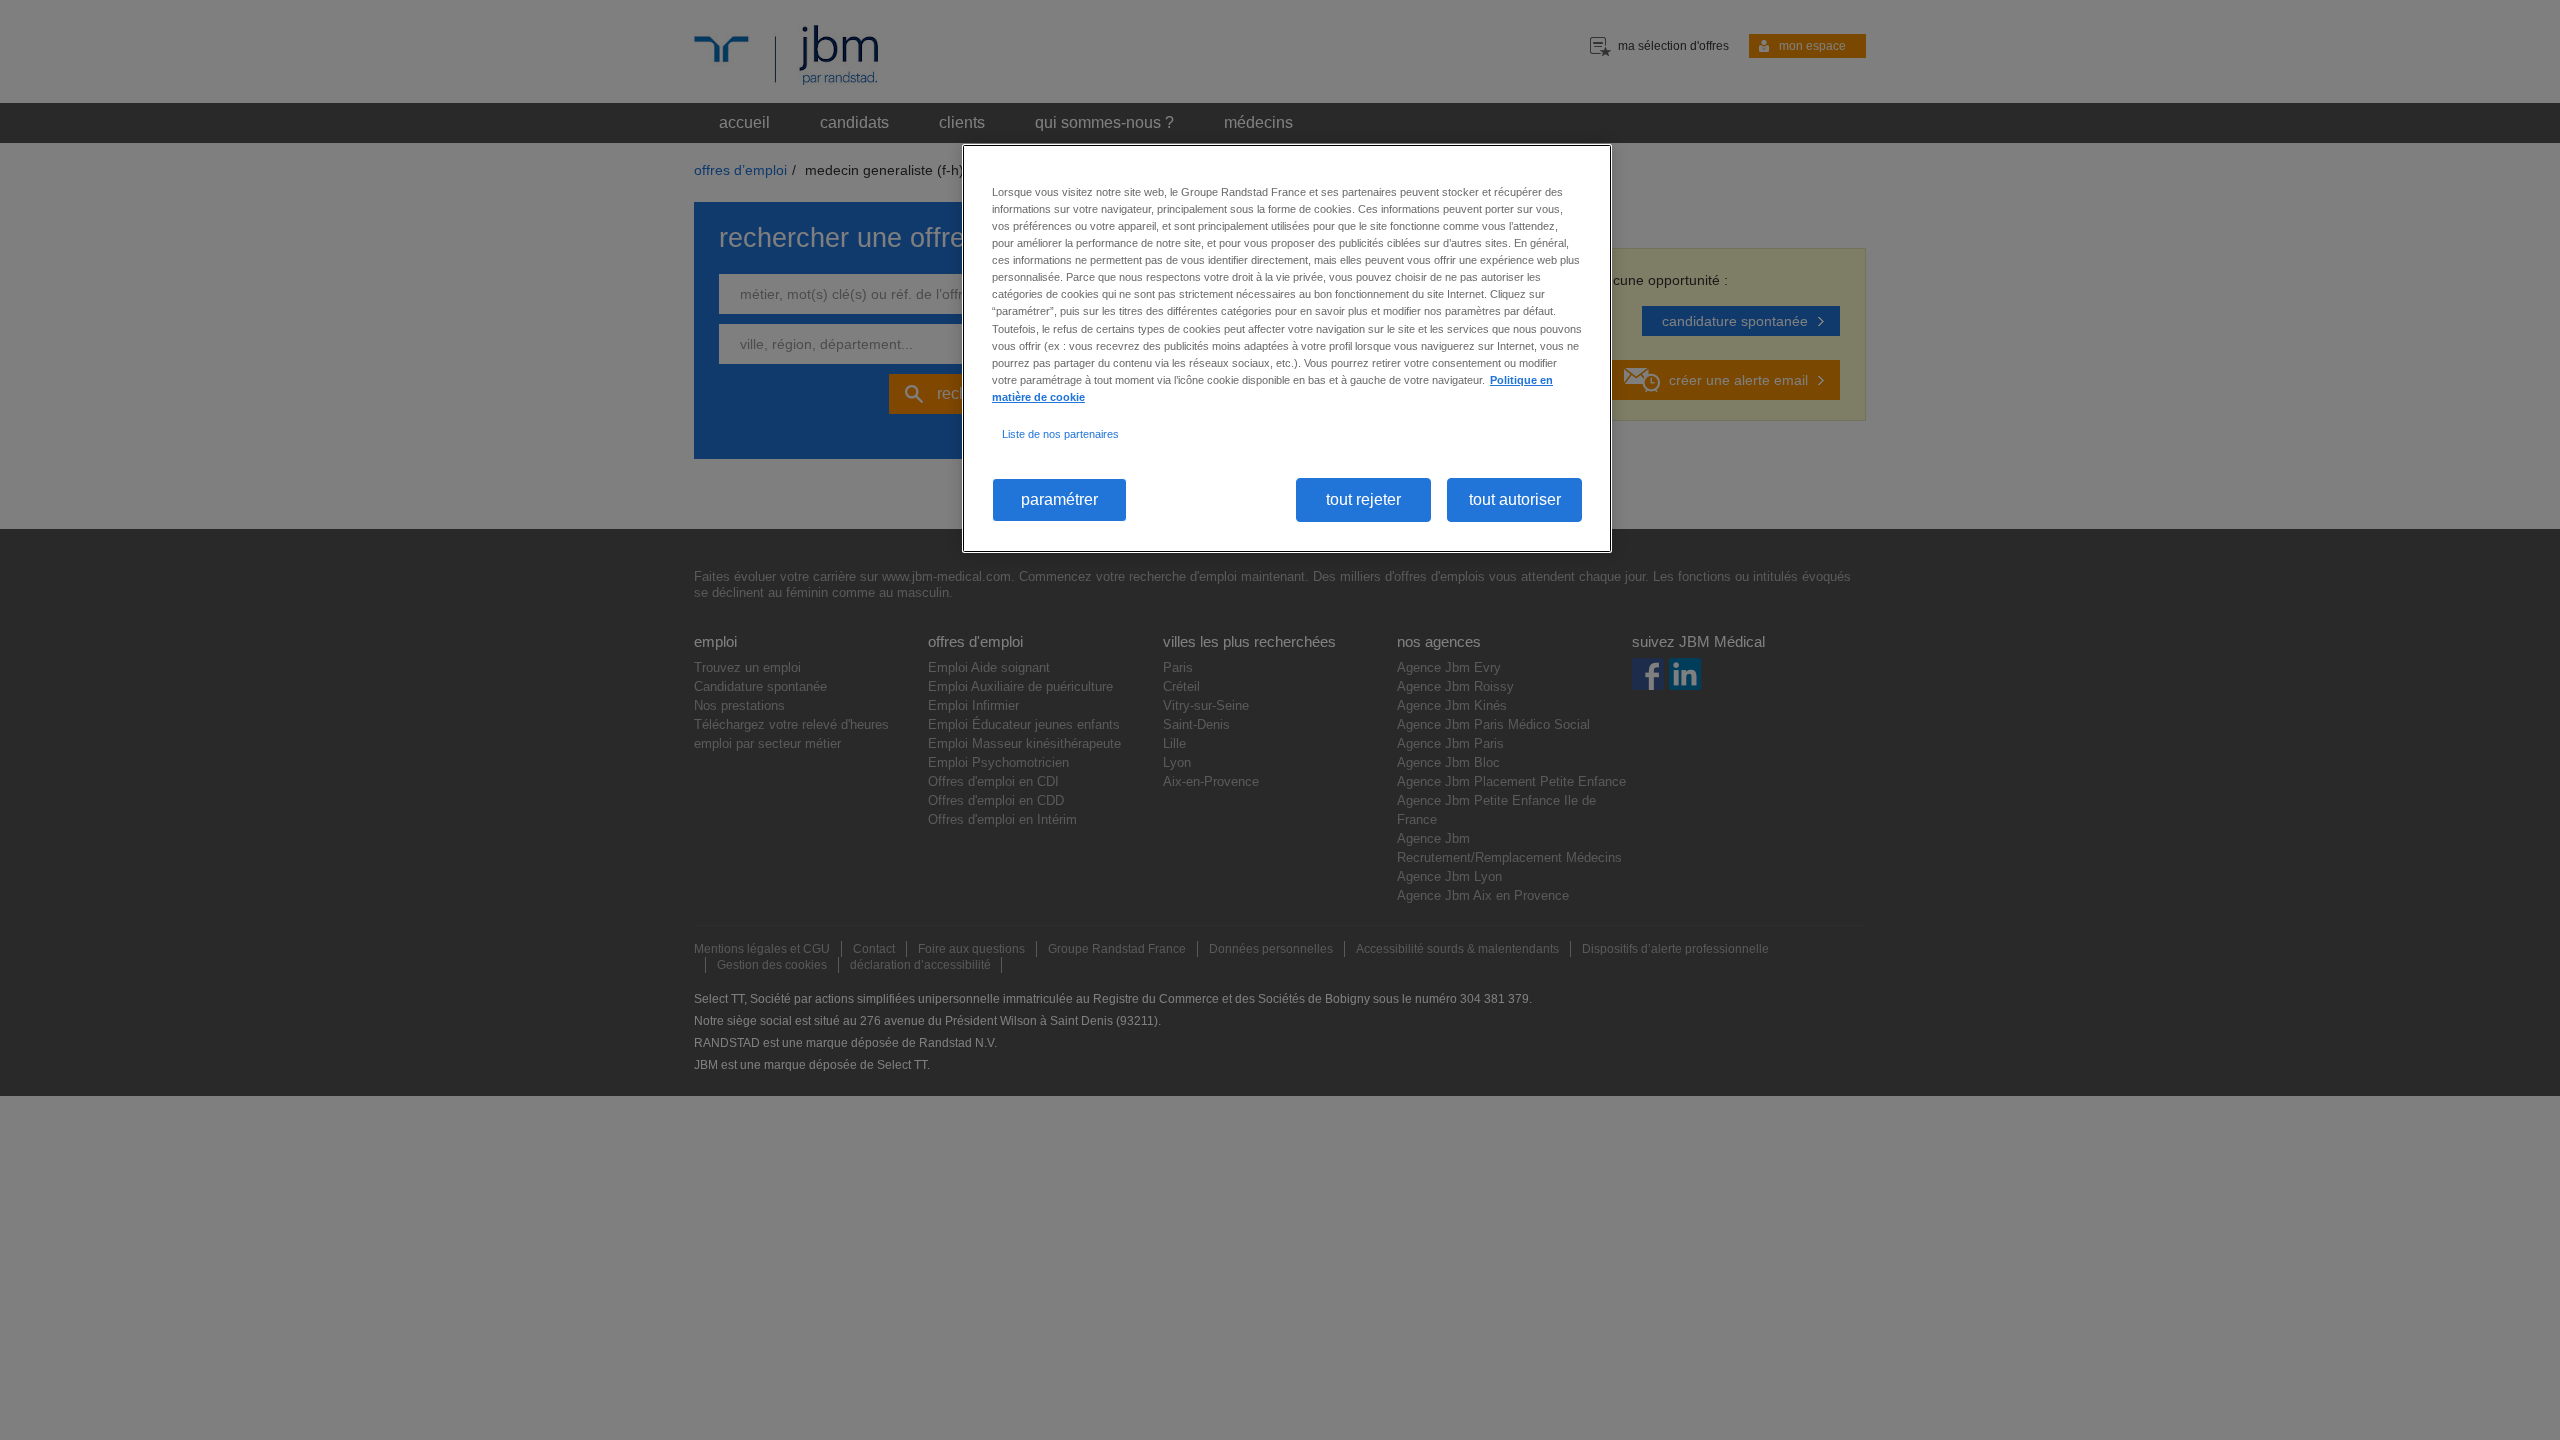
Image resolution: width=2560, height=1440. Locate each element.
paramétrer (1059, 499)
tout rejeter (1363, 499)
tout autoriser (1515, 499)
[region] (1287, 348)
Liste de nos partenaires (1060, 434)
